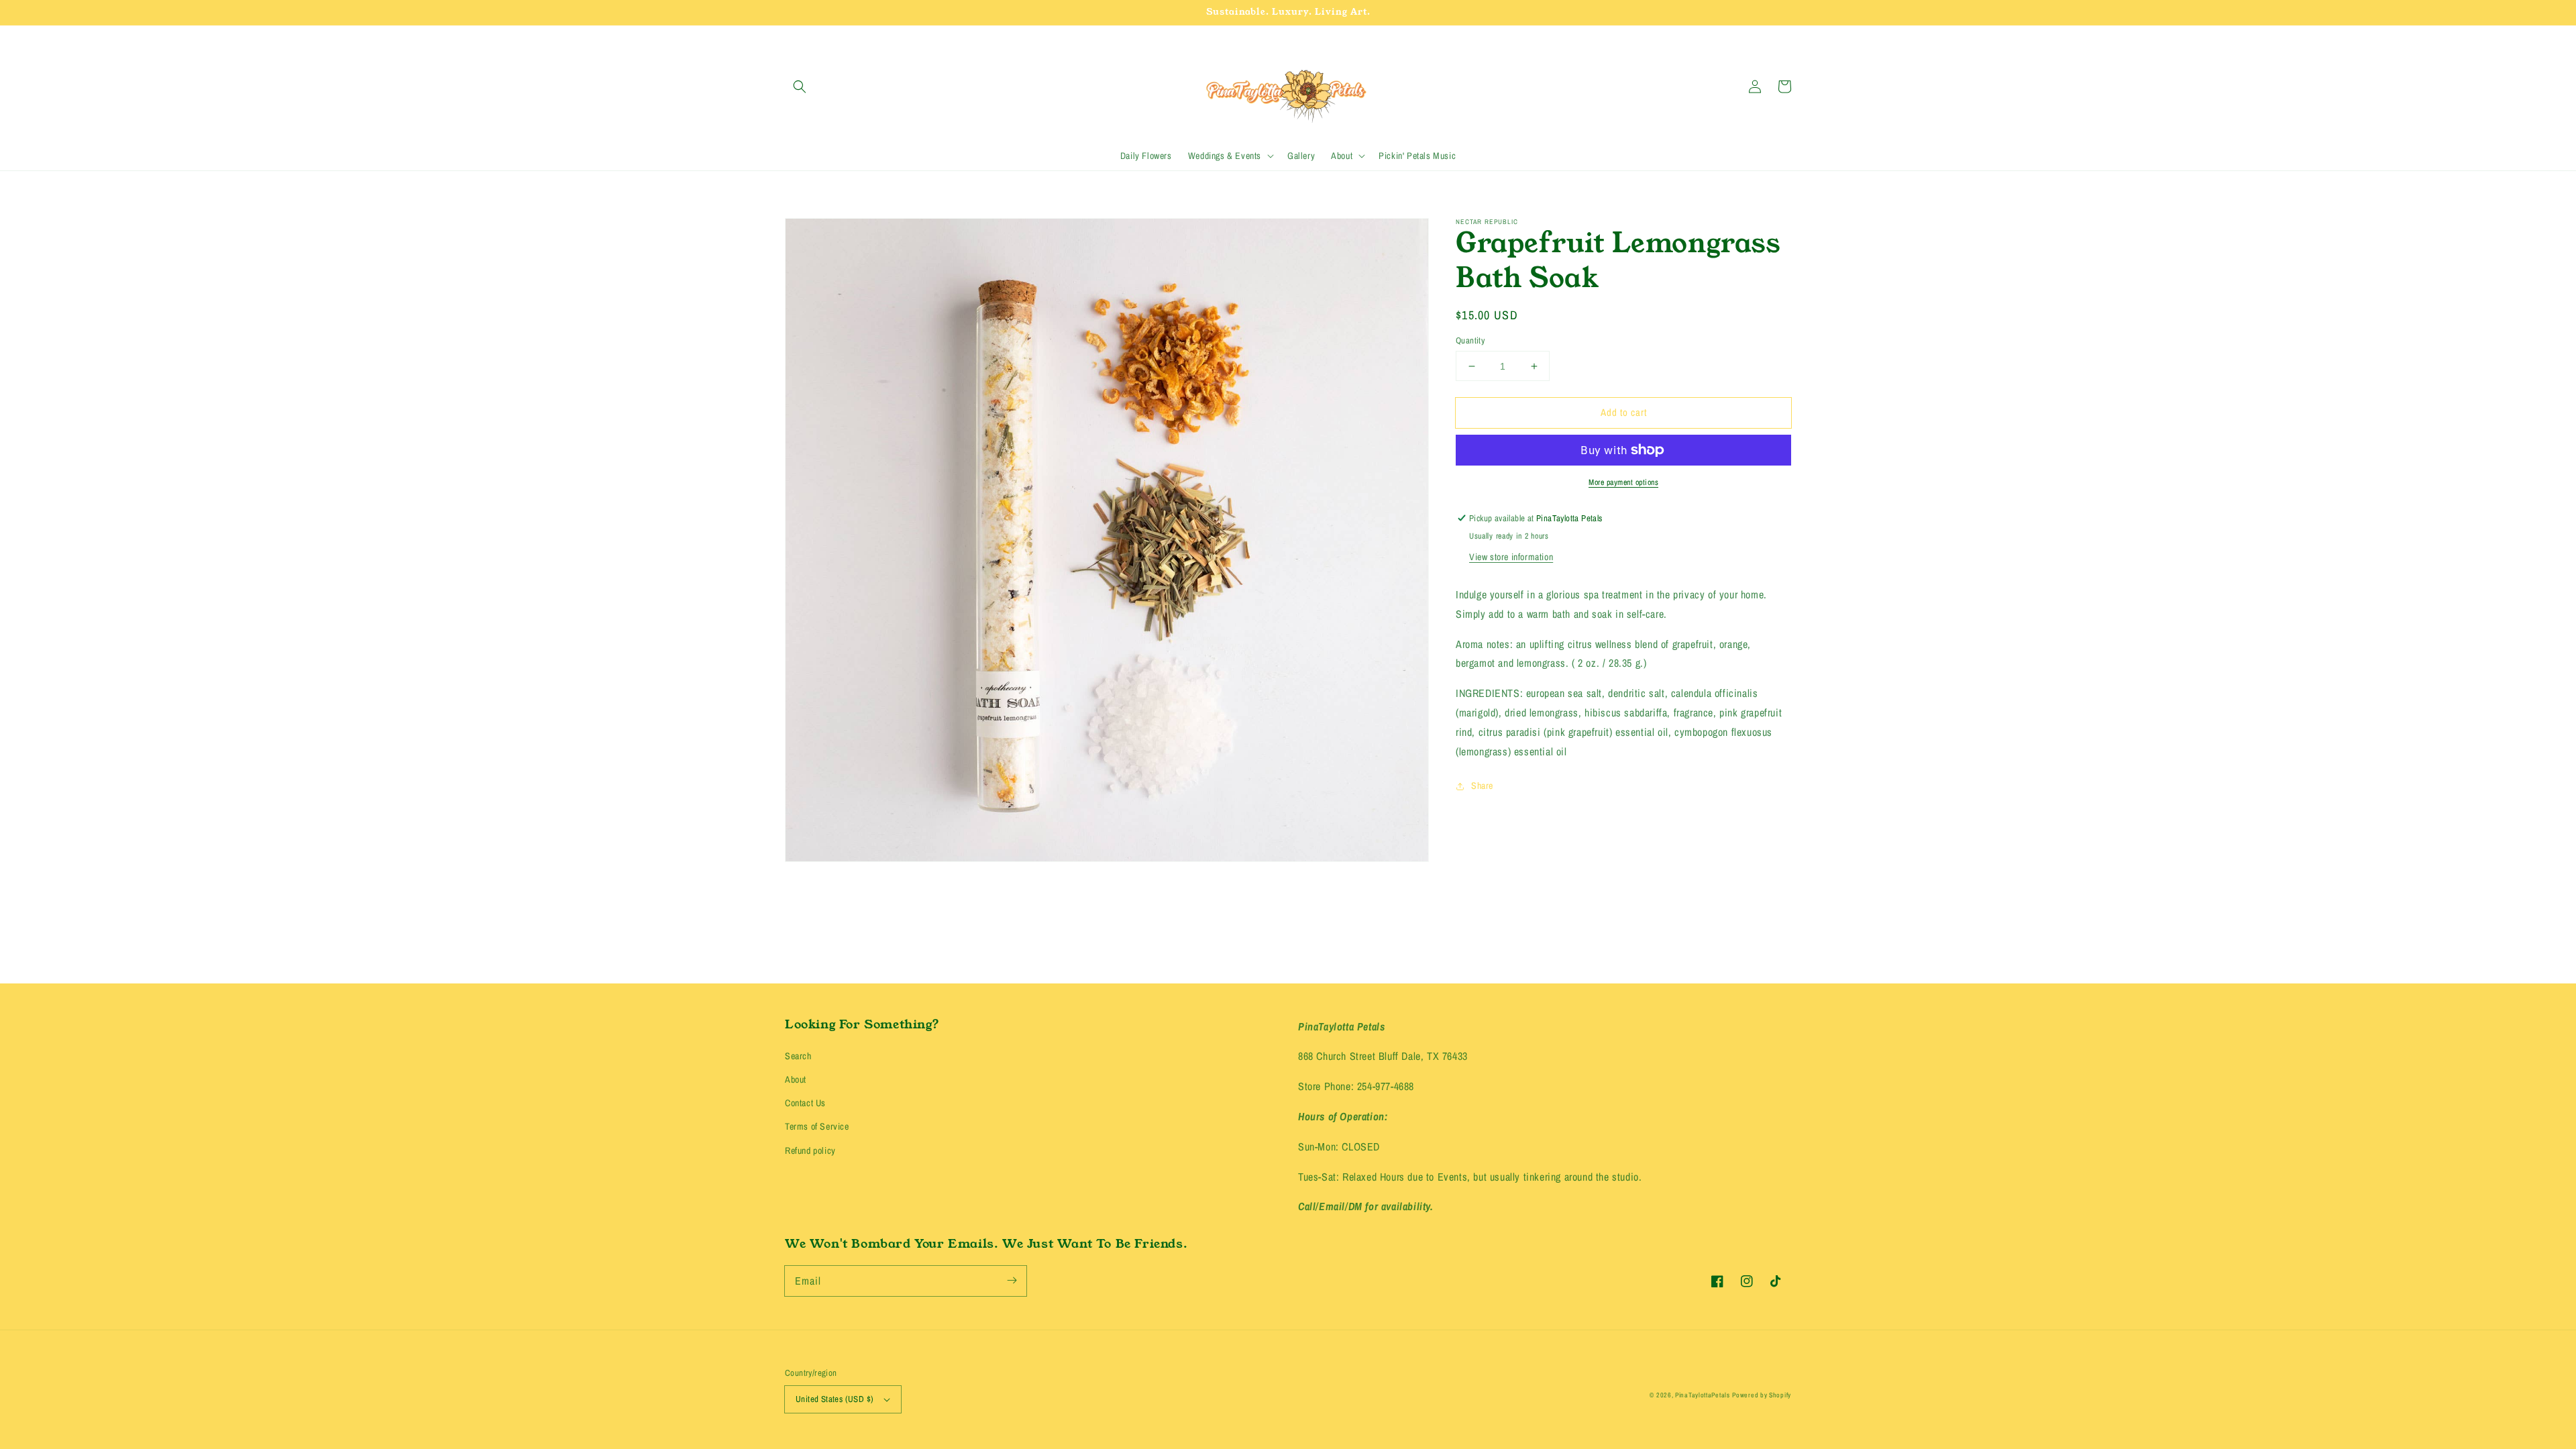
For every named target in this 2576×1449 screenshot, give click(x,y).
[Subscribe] (1012, 1281)
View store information (1511, 557)
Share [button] (1482, 786)
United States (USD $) (835, 1399)
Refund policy (810, 1150)
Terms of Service (817, 1126)
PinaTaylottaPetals (1703, 1395)
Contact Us (805, 1103)
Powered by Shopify (1762, 1395)
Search (798, 1056)
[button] (800, 87)
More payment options (1623, 482)
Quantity (1470, 340)
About (796, 1079)
